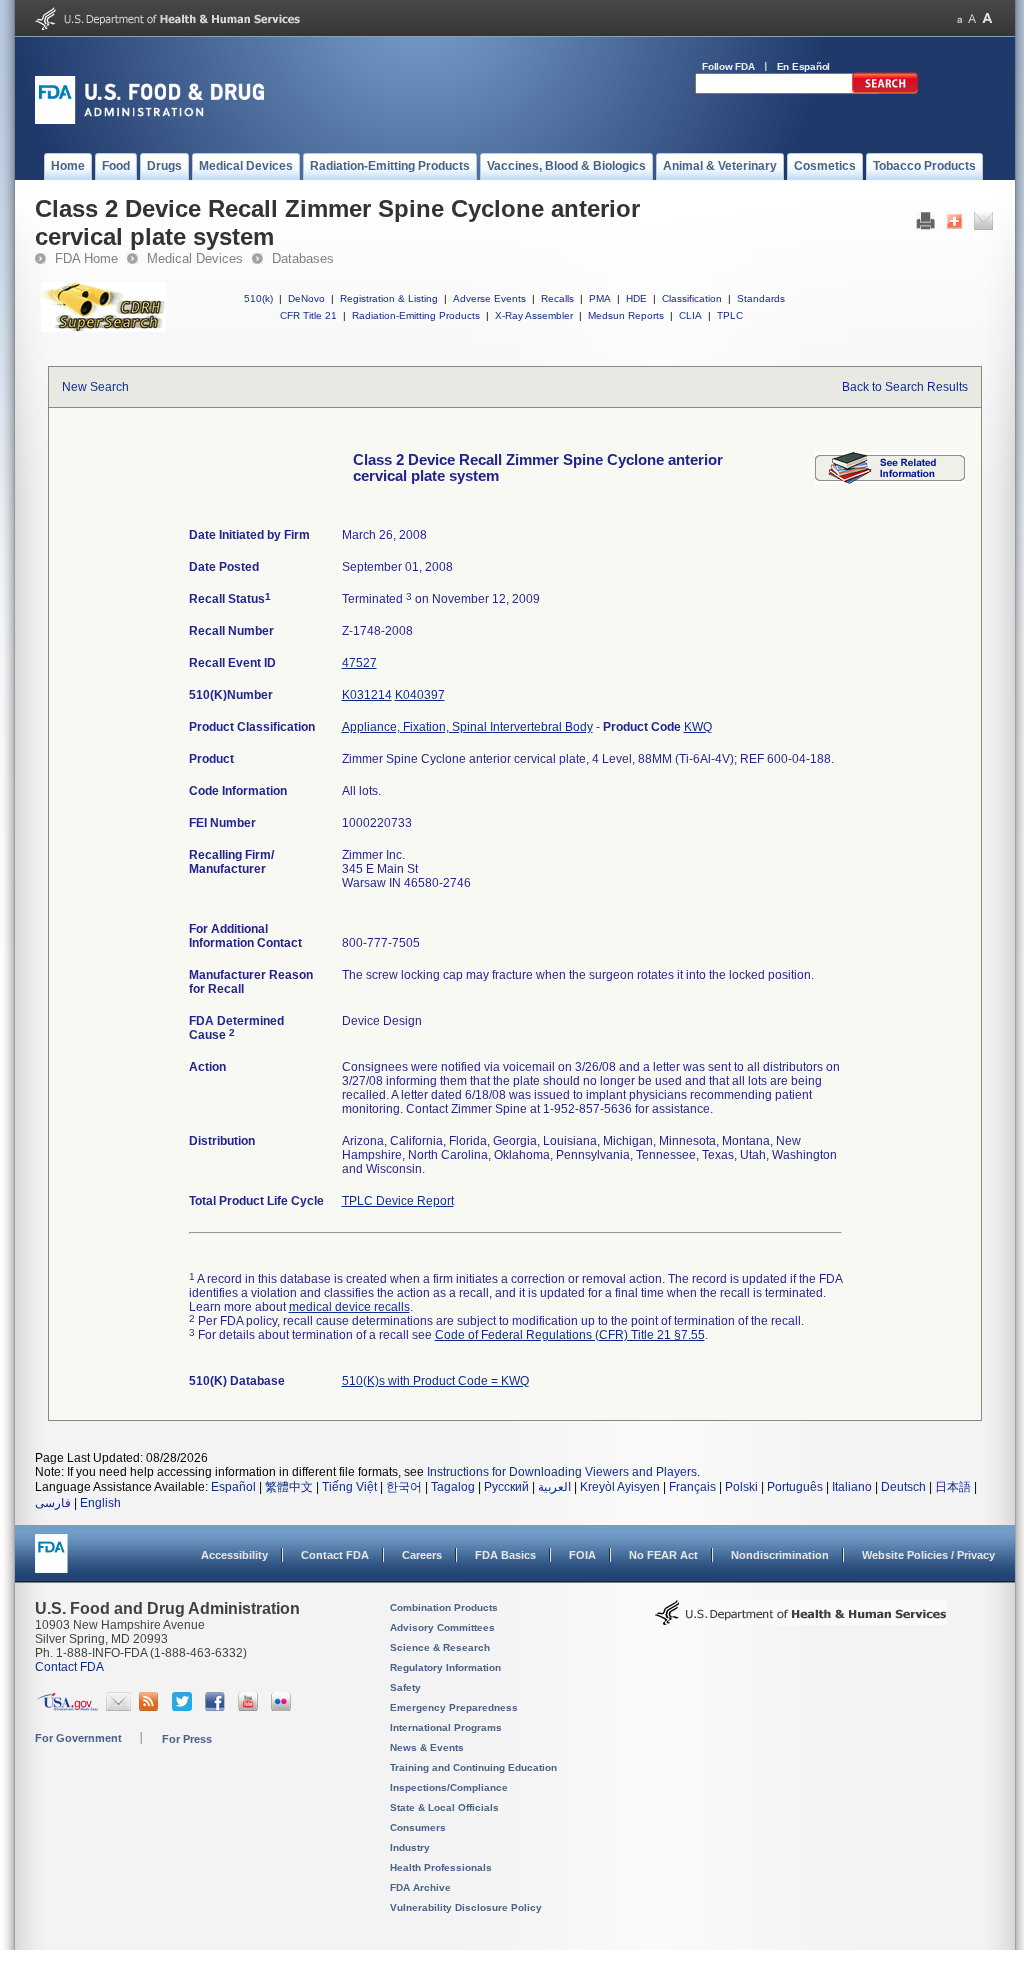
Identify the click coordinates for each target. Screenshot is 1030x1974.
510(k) (258, 298)
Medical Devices (195, 258)
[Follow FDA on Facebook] (217, 1707)
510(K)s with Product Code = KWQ (435, 1381)
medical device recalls (349, 1307)
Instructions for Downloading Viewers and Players (562, 1472)
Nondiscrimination (780, 1555)
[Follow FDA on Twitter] (184, 1707)
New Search (95, 387)
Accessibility (234, 1555)
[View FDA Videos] (250, 1707)
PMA (600, 298)
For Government (78, 1738)
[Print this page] (925, 226)
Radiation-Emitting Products (416, 315)
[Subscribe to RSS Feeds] (151, 1707)
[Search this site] (885, 90)
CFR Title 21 (308, 315)
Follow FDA (728, 66)
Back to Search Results (905, 387)
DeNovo (306, 298)
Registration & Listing (389, 298)
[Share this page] (954, 226)
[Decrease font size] (959, 18)
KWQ (698, 727)
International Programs (446, 1727)
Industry (410, 1847)
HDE (636, 298)
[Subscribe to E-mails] (118, 1707)
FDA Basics (505, 1555)
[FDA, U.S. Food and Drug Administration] (149, 120)
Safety (405, 1687)
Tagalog (453, 1487)
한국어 (404, 1487)
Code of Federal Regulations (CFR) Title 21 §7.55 (570, 1335)
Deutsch (903, 1487)
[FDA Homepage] (51, 1562)
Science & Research (440, 1647)
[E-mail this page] (983, 226)
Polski (741, 1487)
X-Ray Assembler (534, 315)
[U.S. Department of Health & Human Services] (801, 1620)
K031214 (367, 695)
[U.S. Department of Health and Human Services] (167, 26)
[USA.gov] (67, 1707)
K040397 (420, 695)
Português (795, 1487)
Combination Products (444, 1607)
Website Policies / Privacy (928, 1555)
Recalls (557, 298)
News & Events (427, 1747)
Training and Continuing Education (473, 1767)
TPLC (730, 315)
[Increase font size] (987, 18)
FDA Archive (420, 1887)
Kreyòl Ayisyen (620, 1487)
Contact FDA (335, 1555)
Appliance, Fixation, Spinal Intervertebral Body (467, 727)
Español (233, 1487)
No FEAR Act (663, 1555)
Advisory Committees (442, 1627)
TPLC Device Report (398, 1201)
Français (692, 1487)
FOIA (582, 1555)
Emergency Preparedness (454, 1707)
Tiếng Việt (349, 1487)
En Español (804, 66)
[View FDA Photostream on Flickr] (283, 1707)
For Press (187, 1739)
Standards (761, 298)
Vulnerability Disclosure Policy (466, 1907)
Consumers (418, 1827)
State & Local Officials (444, 1807)
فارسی (53, 1503)
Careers (422, 1555)
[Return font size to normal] (972, 18)
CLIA (690, 315)
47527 (359, 663)
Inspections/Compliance (449, 1787)
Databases (303, 258)
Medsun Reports (626, 315)
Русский (506, 1487)
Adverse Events (489, 298)
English (100, 1503)
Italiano (852, 1487)
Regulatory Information (445, 1667)
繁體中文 (289, 1487)
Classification (692, 298)
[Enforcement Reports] (890, 480)
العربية (554, 1487)
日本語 (953, 1487)
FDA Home (86, 258)
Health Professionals (441, 1867)
